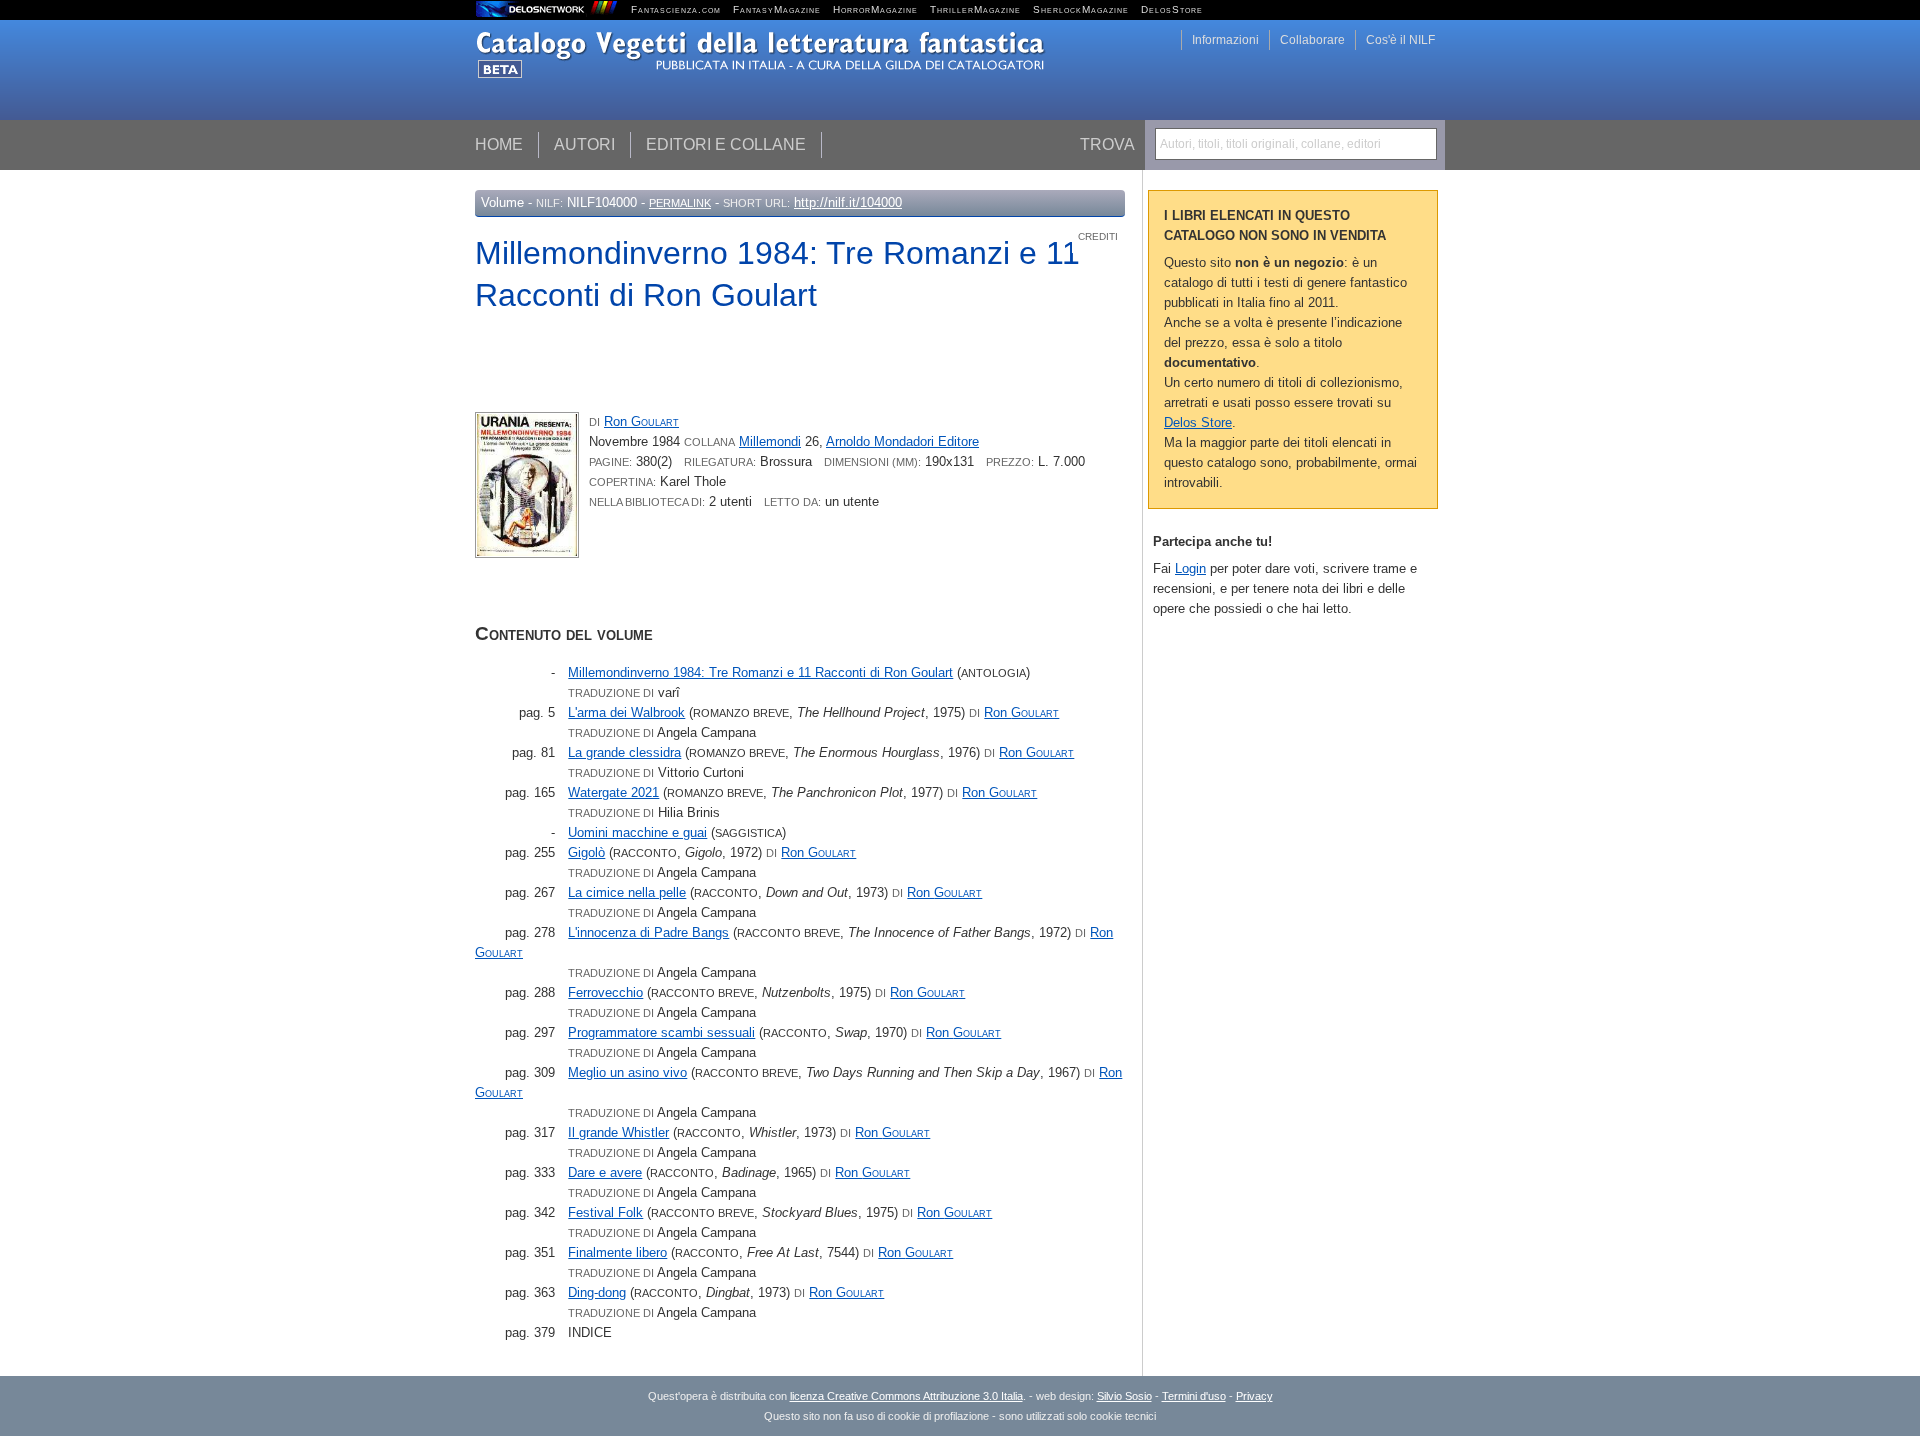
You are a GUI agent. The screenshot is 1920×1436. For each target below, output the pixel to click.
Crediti (1098, 236)
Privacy (1254, 1396)
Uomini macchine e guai (637, 832)
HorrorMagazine (875, 9)
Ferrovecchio (605, 992)
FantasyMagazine (777, 9)
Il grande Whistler (618, 1132)
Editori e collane (726, 144)
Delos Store (1198, 422)
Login (1190, 568)
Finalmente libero (617, 1252)
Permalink (680, 203)
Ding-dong (597, 1292)
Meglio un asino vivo (627, 1072)
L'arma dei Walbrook (626, 712)
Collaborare (1312, 40)
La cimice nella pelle (627, 892)
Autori (584, 144)
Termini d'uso (1194, 1396)
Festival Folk (605, 1212)
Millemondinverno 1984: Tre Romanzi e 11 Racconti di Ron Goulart (760, 672)
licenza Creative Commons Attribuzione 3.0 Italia (906, 1396)
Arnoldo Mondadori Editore (902, 441)
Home (499, 144)
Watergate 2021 (613, 792)
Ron (641, 421)
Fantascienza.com (676, 9)
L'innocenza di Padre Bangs (648, 932)
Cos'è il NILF (1400, 40)
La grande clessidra (624, 752)
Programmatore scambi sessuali (661, 1032)
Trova (1107, 144)
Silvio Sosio (1124, 1396)
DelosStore (1172, 9)
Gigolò (586, 852)
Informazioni (1225, 40)
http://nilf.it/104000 (848, 202)
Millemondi (770, 441)
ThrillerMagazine (975, 9)
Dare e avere (605, 1172)
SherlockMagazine (1081, 9)
